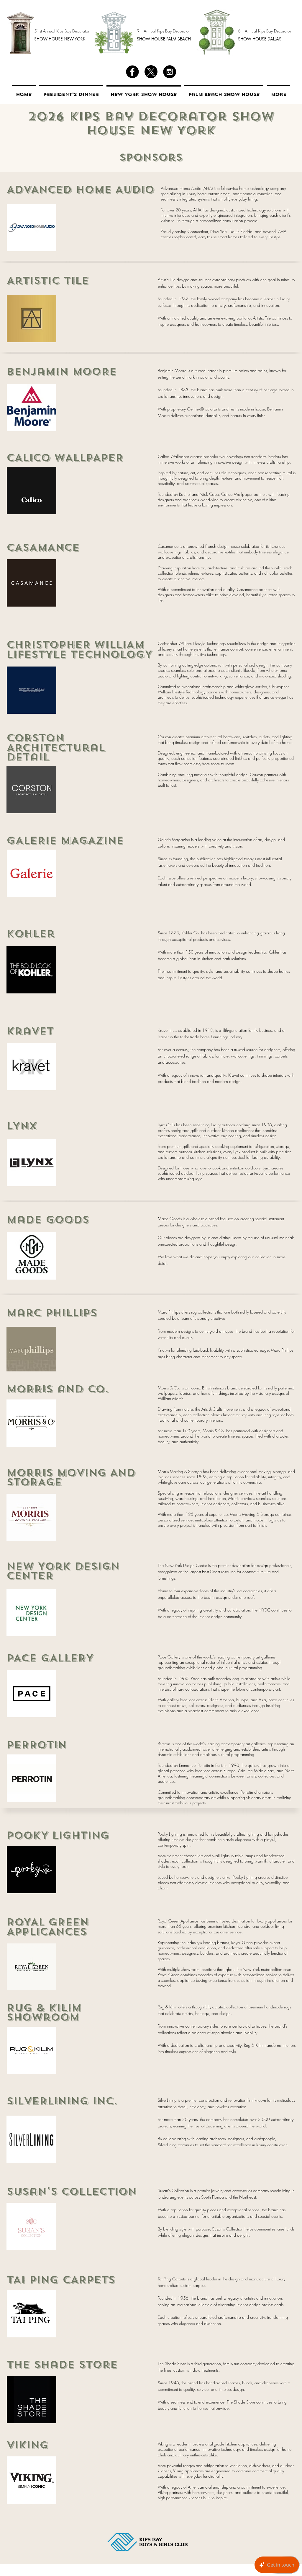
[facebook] (132, 72)
